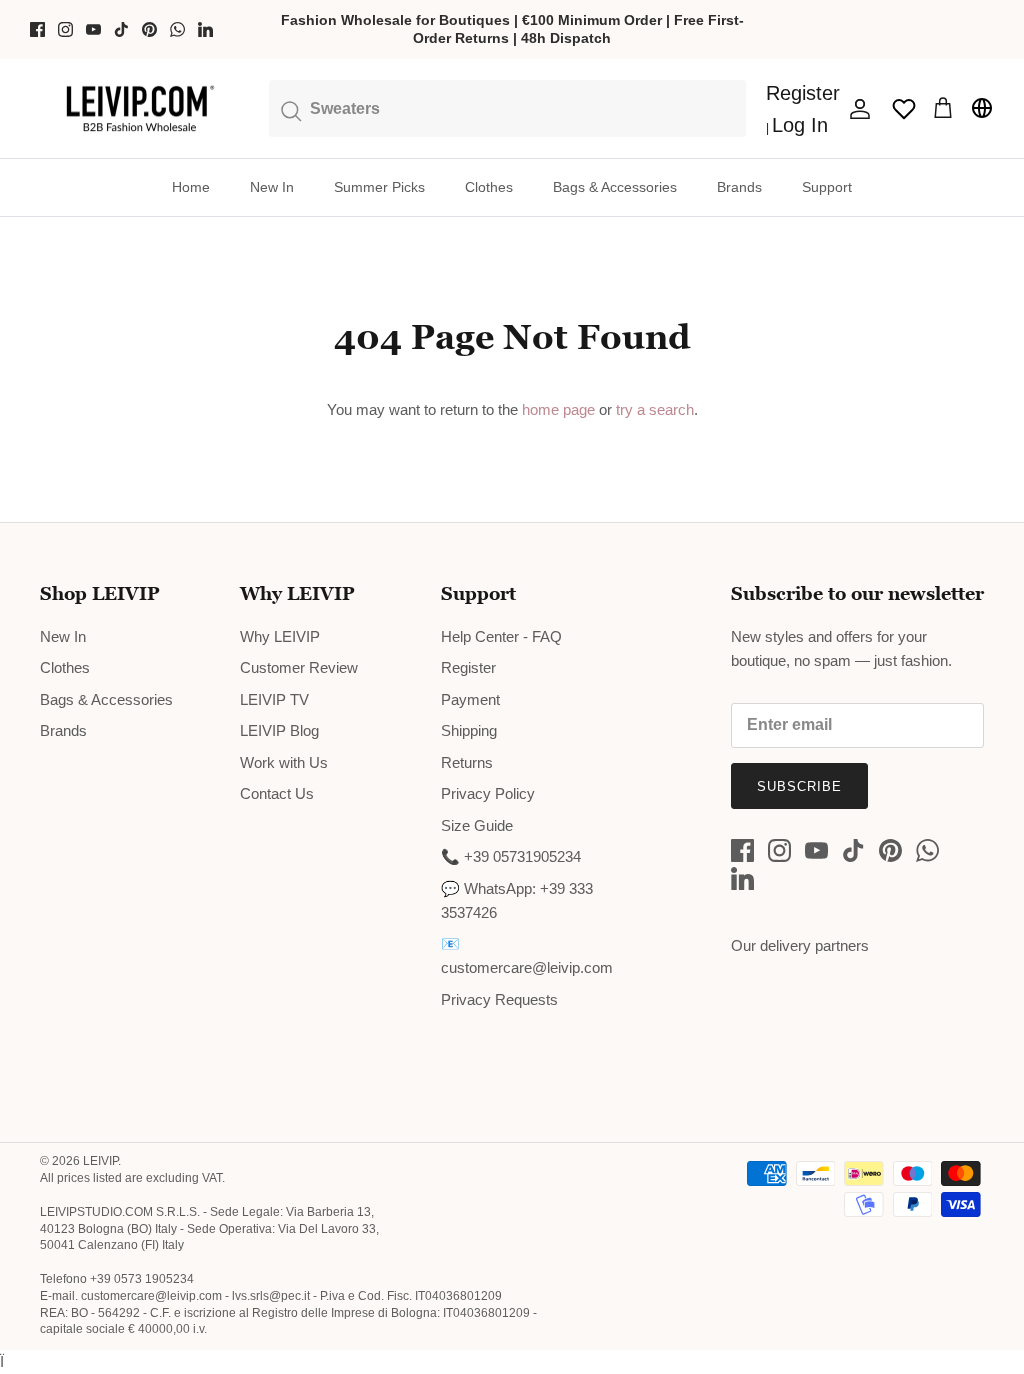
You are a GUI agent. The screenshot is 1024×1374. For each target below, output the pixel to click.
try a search (655, 409)
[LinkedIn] (205, 29)
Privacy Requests (499, 999)
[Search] (508, 108)
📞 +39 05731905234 (511, 856)
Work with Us (284, 762)
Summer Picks (379, 187)
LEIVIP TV (274, 699)
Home (191, 187)
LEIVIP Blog (279, 730)
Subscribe (799, 786)
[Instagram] (65, 29)
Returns (467, 762)
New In (272, 187)
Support (827, 187)
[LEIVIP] (139, 109)
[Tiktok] (121, 29)
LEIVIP (100, 1161)
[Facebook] (37, 29)
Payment (470, 699)
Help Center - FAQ (501, 636)
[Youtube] (93, 29)
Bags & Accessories (615, 187)
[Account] (856, 109)
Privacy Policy (488, 793)
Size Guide (477, 825)
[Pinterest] (149, 29)
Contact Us (277, 793)
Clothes (489, 187)
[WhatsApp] (177, 29)
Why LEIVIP (280, 636)
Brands (739, 187)
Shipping (469, 730)
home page (558, 409)
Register (468, 667)
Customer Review (299, 667)
